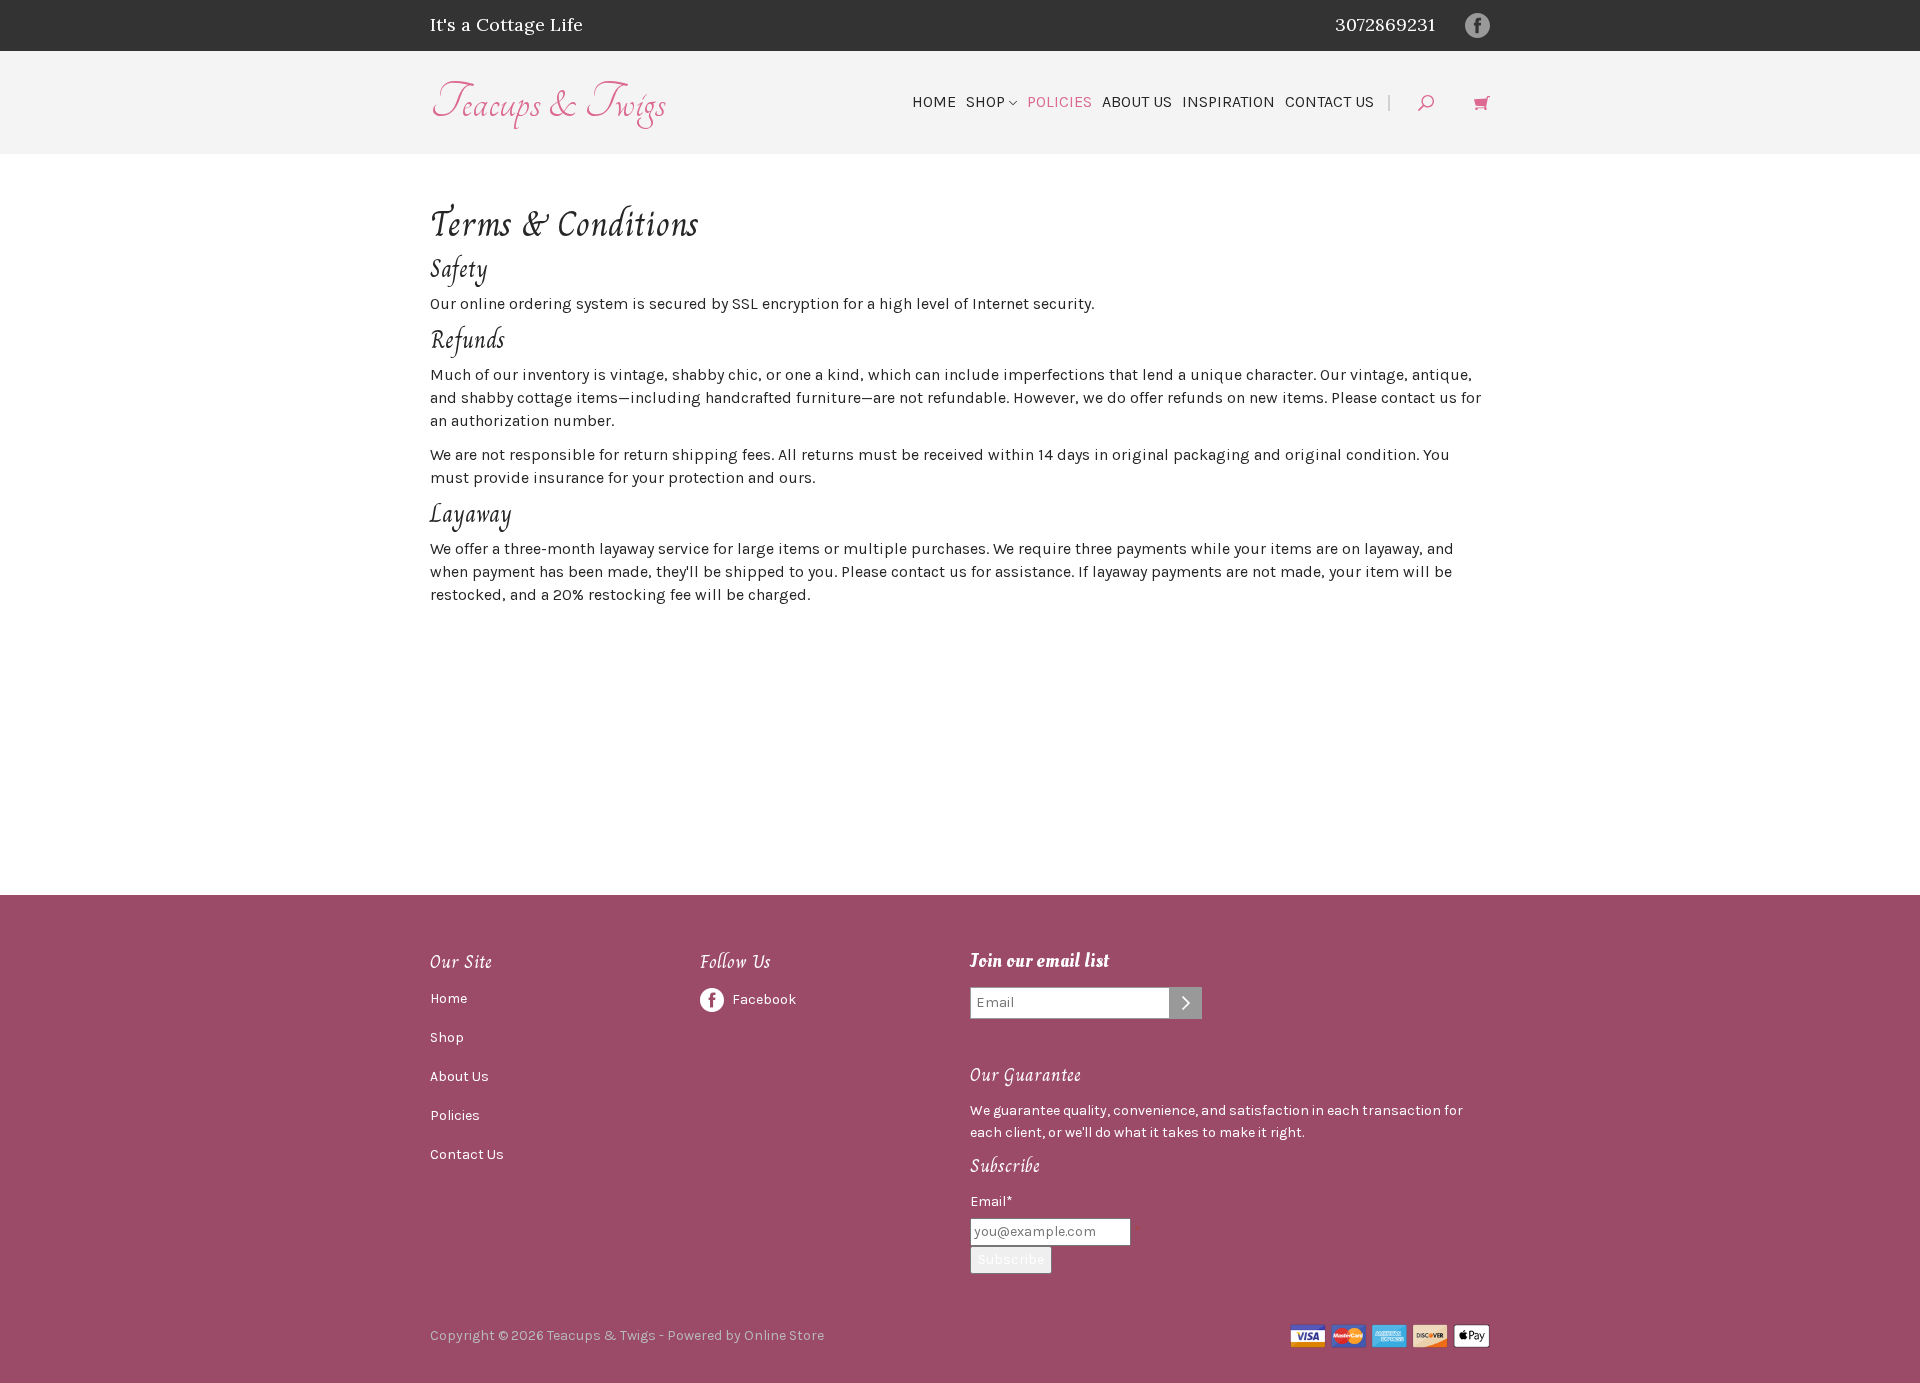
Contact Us (1329, 101)
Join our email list (1039, 961)
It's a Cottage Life (506, 24)
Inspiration (1228, 101)
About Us (1137, 101)
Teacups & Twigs (548, 102)
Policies (1059, 101)
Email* (991, 1201)
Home (934, 101)
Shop (987, 101)
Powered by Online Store (745, 1335)
